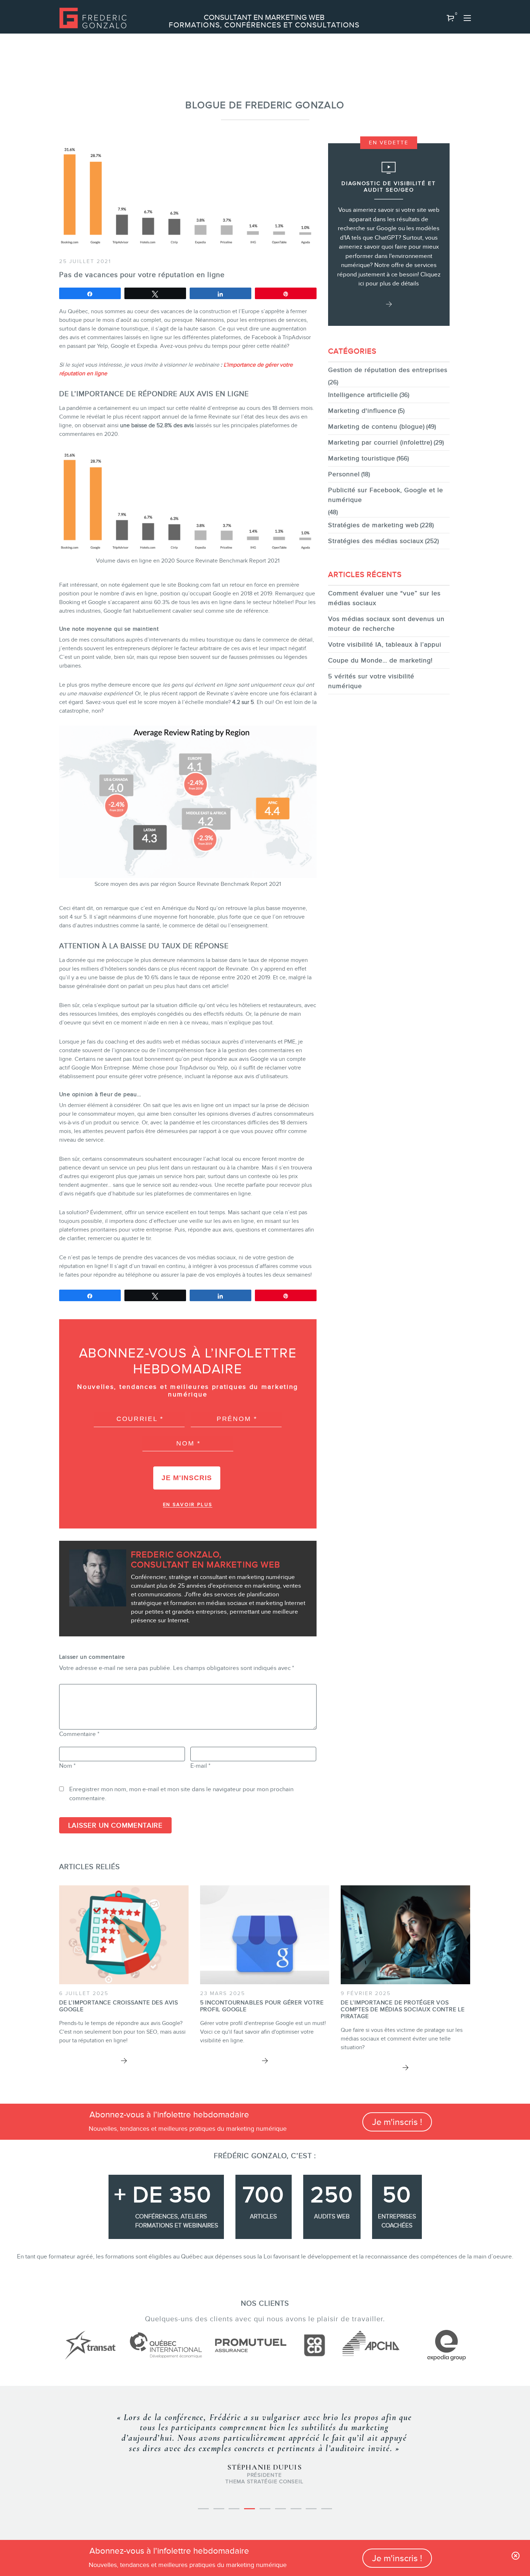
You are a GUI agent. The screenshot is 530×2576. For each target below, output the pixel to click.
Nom (67, 1766)
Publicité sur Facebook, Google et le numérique (386, 495)
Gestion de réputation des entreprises (388, 370)
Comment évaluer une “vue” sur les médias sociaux (384, 598)
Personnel (344, 474)
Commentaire (79, 1734)
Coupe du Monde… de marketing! (380, 660)
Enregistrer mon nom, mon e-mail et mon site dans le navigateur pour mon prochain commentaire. (181, 1794)
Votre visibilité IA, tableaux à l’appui (385, 644)
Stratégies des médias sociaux (376, 541)
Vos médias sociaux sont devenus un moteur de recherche (386, 624)
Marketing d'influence (362, 411)
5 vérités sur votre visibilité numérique (371, 681)
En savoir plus (188, 1505)
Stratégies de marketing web (373, 525)
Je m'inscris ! (397, 2122)
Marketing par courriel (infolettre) (380, 442)
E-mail (200, 1766)
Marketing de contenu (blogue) (376, 427)
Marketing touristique (362, 458)
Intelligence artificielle (363, 395)
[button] (451, 18)
